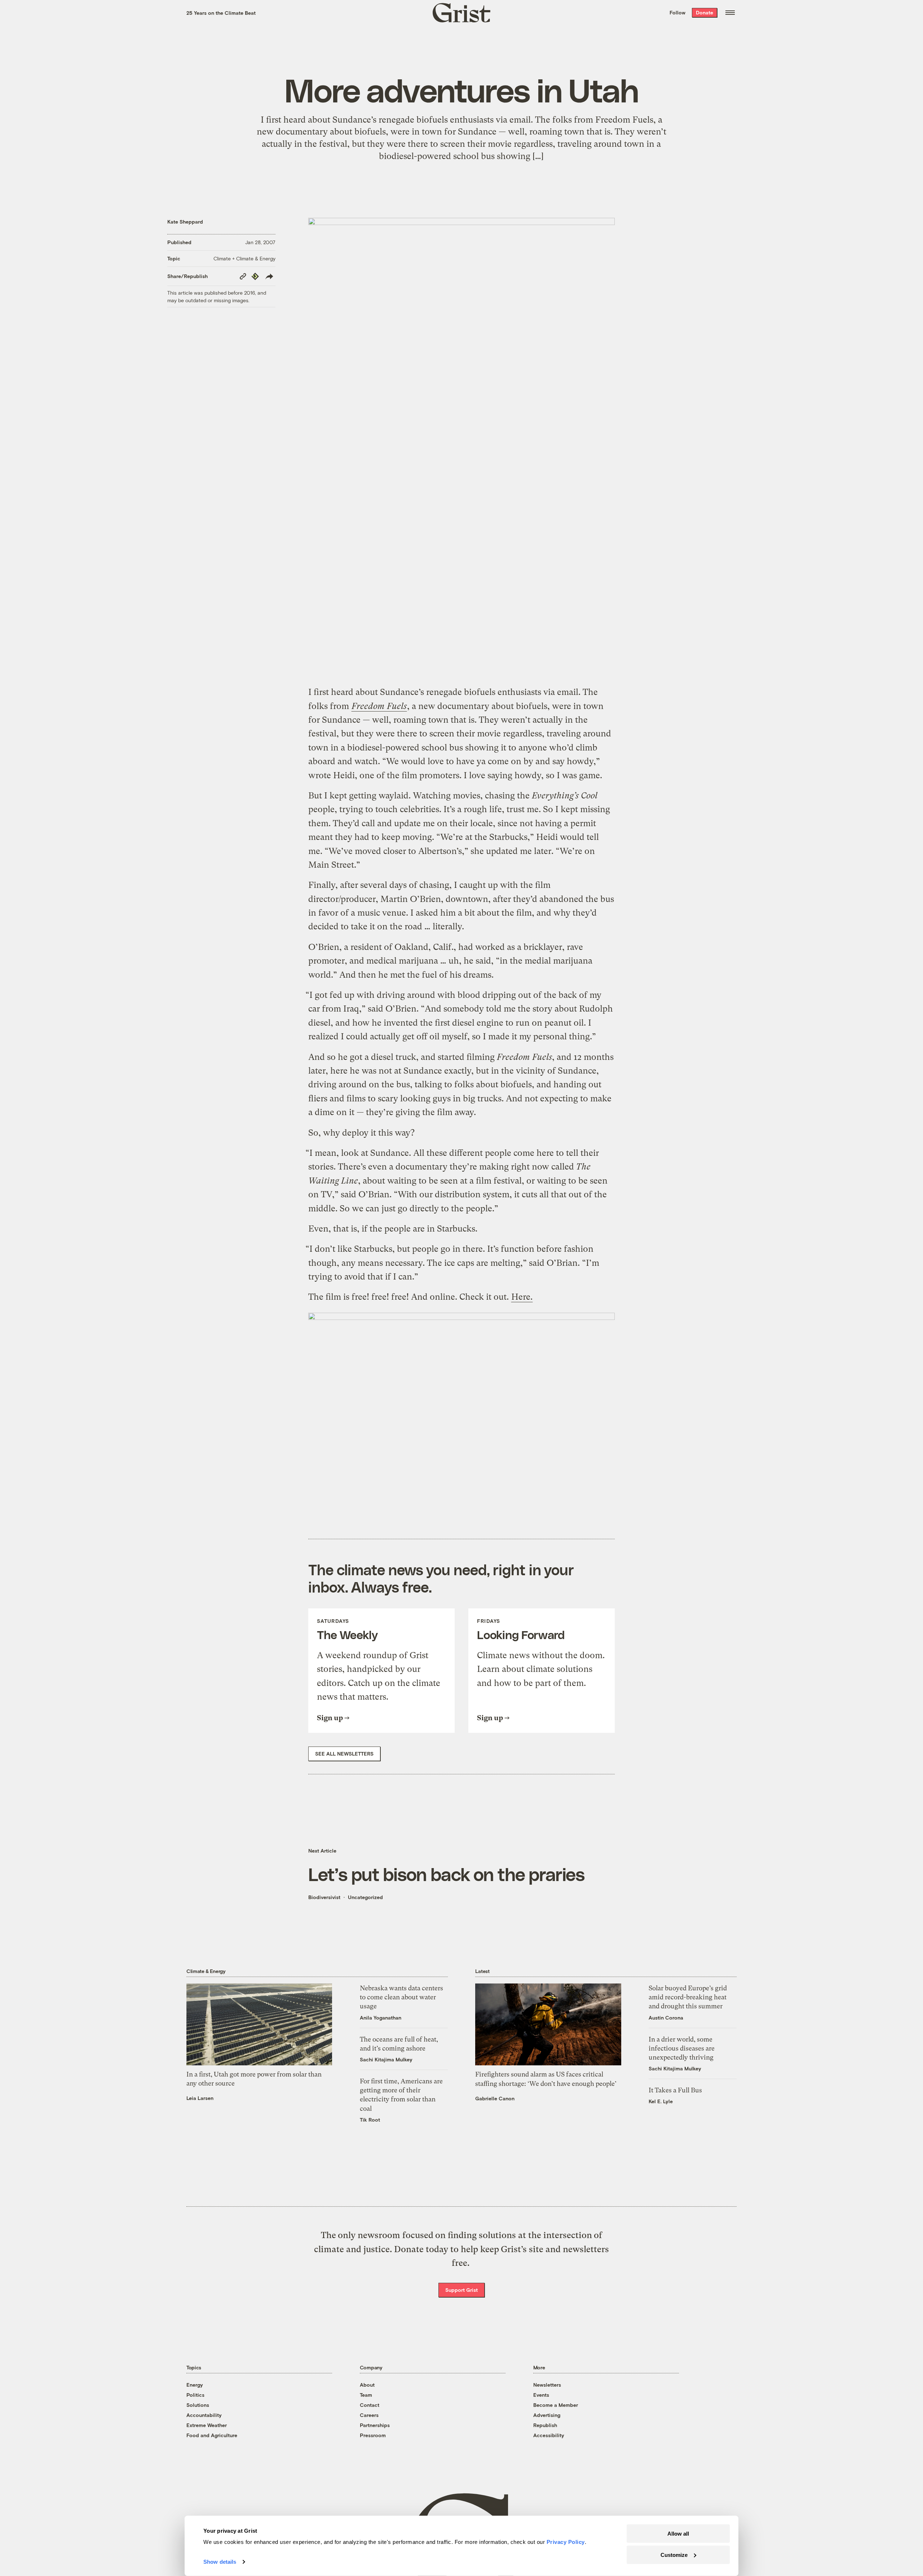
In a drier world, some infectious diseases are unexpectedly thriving (682, 2048)
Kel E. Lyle (661, 2101)
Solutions (198, 2405)
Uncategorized (365, 1897)
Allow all (678, 2534)
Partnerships (375, 2425)
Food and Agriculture (212, 2435)
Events (541, 2395)
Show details (220, 2562)
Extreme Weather (207, 2425)
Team (366, 2395)
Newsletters (547, 2385)
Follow (677, 12)
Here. (522, 1297)
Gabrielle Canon (495, 2098)
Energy (195, 2385)
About (367, 2385)
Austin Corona (666, 2018)
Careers (369, 2415)
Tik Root (370, 2120)
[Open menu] (730, 13)
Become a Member (556, 2405)
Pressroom (373, 2435)
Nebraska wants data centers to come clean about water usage (401, 1997)
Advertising (547, 2415)
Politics (195, 2395)
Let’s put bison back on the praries (446, 1874)
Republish (545, 2425)
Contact (370, 2405)
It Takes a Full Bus (675, 2090)
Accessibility (549, 2435)
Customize (674, 2555)
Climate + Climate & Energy (244, 258)
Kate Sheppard (185, 222)
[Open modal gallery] (461, 447)
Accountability (204, 2415)
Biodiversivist (324, 1897)
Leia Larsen (200, 2098)
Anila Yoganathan (381, 2018)
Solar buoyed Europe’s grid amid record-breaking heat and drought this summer (688, 1997)
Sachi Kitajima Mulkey (386, 2059)
